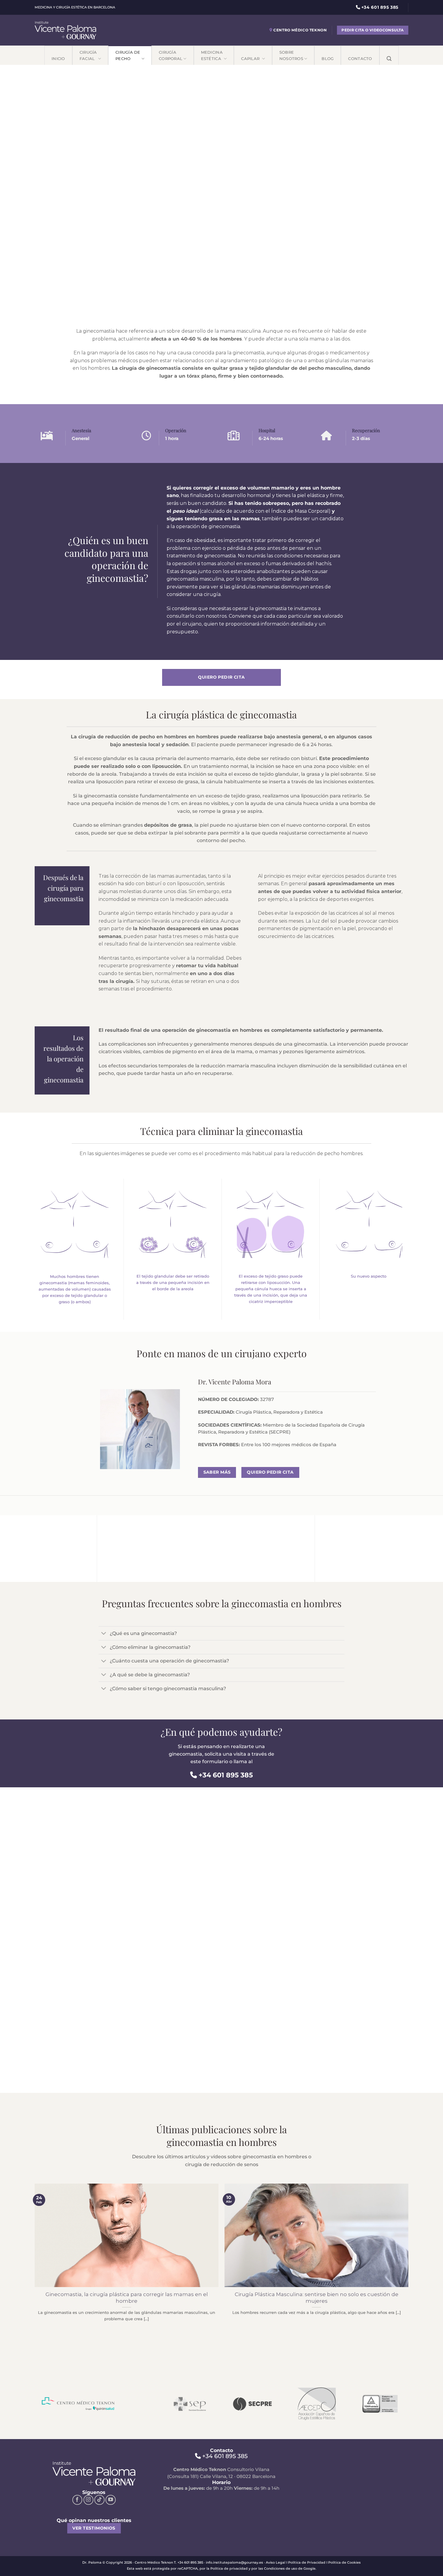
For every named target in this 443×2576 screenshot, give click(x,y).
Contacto (360, 59)
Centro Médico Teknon (300, 30)
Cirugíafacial (88, 55)
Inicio (58, 59)
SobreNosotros (291, 55)
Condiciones (274, 2568)
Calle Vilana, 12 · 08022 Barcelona (238, 2476)
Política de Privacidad (307, 2562)
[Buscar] (389, 55)
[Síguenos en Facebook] (77, 2500)
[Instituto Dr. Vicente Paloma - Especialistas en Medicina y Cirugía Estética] (65, 30)
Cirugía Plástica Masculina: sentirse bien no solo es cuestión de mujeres (317, 2298)
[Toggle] (104, 1634)
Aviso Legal (276, 2562)
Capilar (251, 59)
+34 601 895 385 (226, 1775)
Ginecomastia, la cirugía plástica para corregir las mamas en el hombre (127, 2298)
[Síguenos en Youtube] (111, 2500)
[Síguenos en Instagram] (89, 2500)
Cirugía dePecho (128, 55)
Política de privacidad (229, 2568)
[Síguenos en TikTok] (99, 2500)
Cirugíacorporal (171, 55)
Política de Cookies (344, 2562)
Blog (328, 59)
